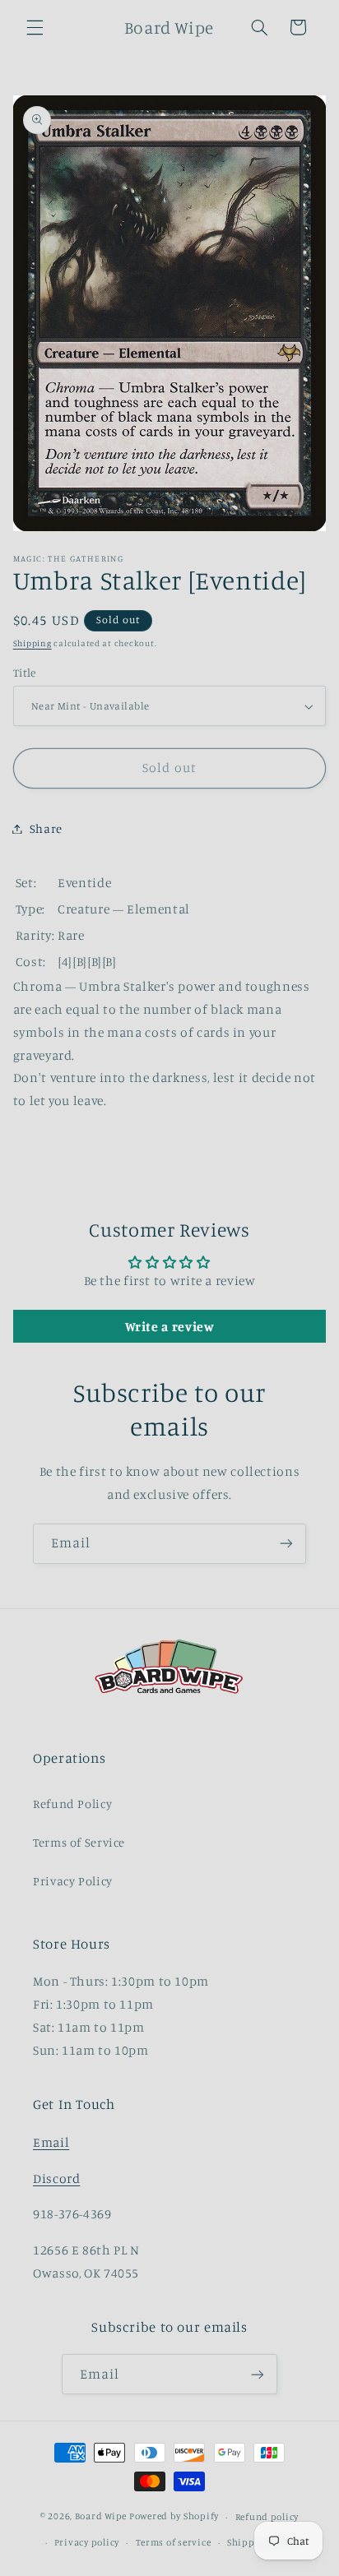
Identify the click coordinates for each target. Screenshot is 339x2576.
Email (51, 2142)
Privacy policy (87, 2542)
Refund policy (267, 2517)
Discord (56, 2178)
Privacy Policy (73, 1881)
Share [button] (46, 828)
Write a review (170, 1326)
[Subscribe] (286, 1544)
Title (25, 673)
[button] (35, 27)
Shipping (33, 643)
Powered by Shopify (174, 2517)
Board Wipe (101, 2517)
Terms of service (174, 2542)
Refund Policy (72, 1804)
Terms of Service (79, 1842)
